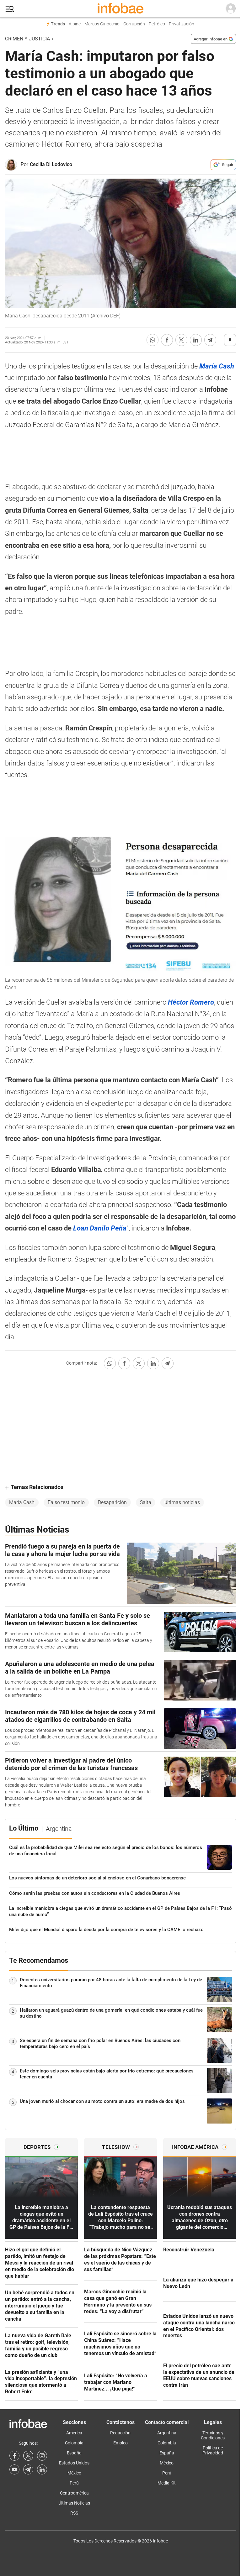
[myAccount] (231, 9)
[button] (10, 9)
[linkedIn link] (42, 2469)
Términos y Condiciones (213, 2435)
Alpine (75, 24)
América (74, 2433)
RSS (74, 2513)
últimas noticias (182, 1502)
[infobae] (120, 9)
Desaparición (112, 1502)
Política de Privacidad (213, 2450)
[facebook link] (14, 2456)
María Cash (22, 1502)
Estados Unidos (74, 2463)
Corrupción (134, 24)
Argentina (167, 2433)
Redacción (120, 2433)
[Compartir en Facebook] (167, 340)
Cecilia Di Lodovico (51, 164)
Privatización (182, 24)
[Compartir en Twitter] (181, 340)
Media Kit (167, 2483)
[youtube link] (14, 2469)
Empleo (120, 2443)
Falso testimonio (66, 1502)
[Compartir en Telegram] (210, 340)
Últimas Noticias (74, 2503)
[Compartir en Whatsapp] (153, 340)
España (74, 2453)
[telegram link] (28, 2469)
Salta (146, 1502)
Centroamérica (74, 2493)
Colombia (74, 2443)
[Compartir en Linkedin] (196, 340)
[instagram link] (42, 2456)
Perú (74, 2483)
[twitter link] (28, 2456)
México (74, 2473)
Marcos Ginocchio (102, 24)
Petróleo (157, 24)
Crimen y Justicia (27, 39)
